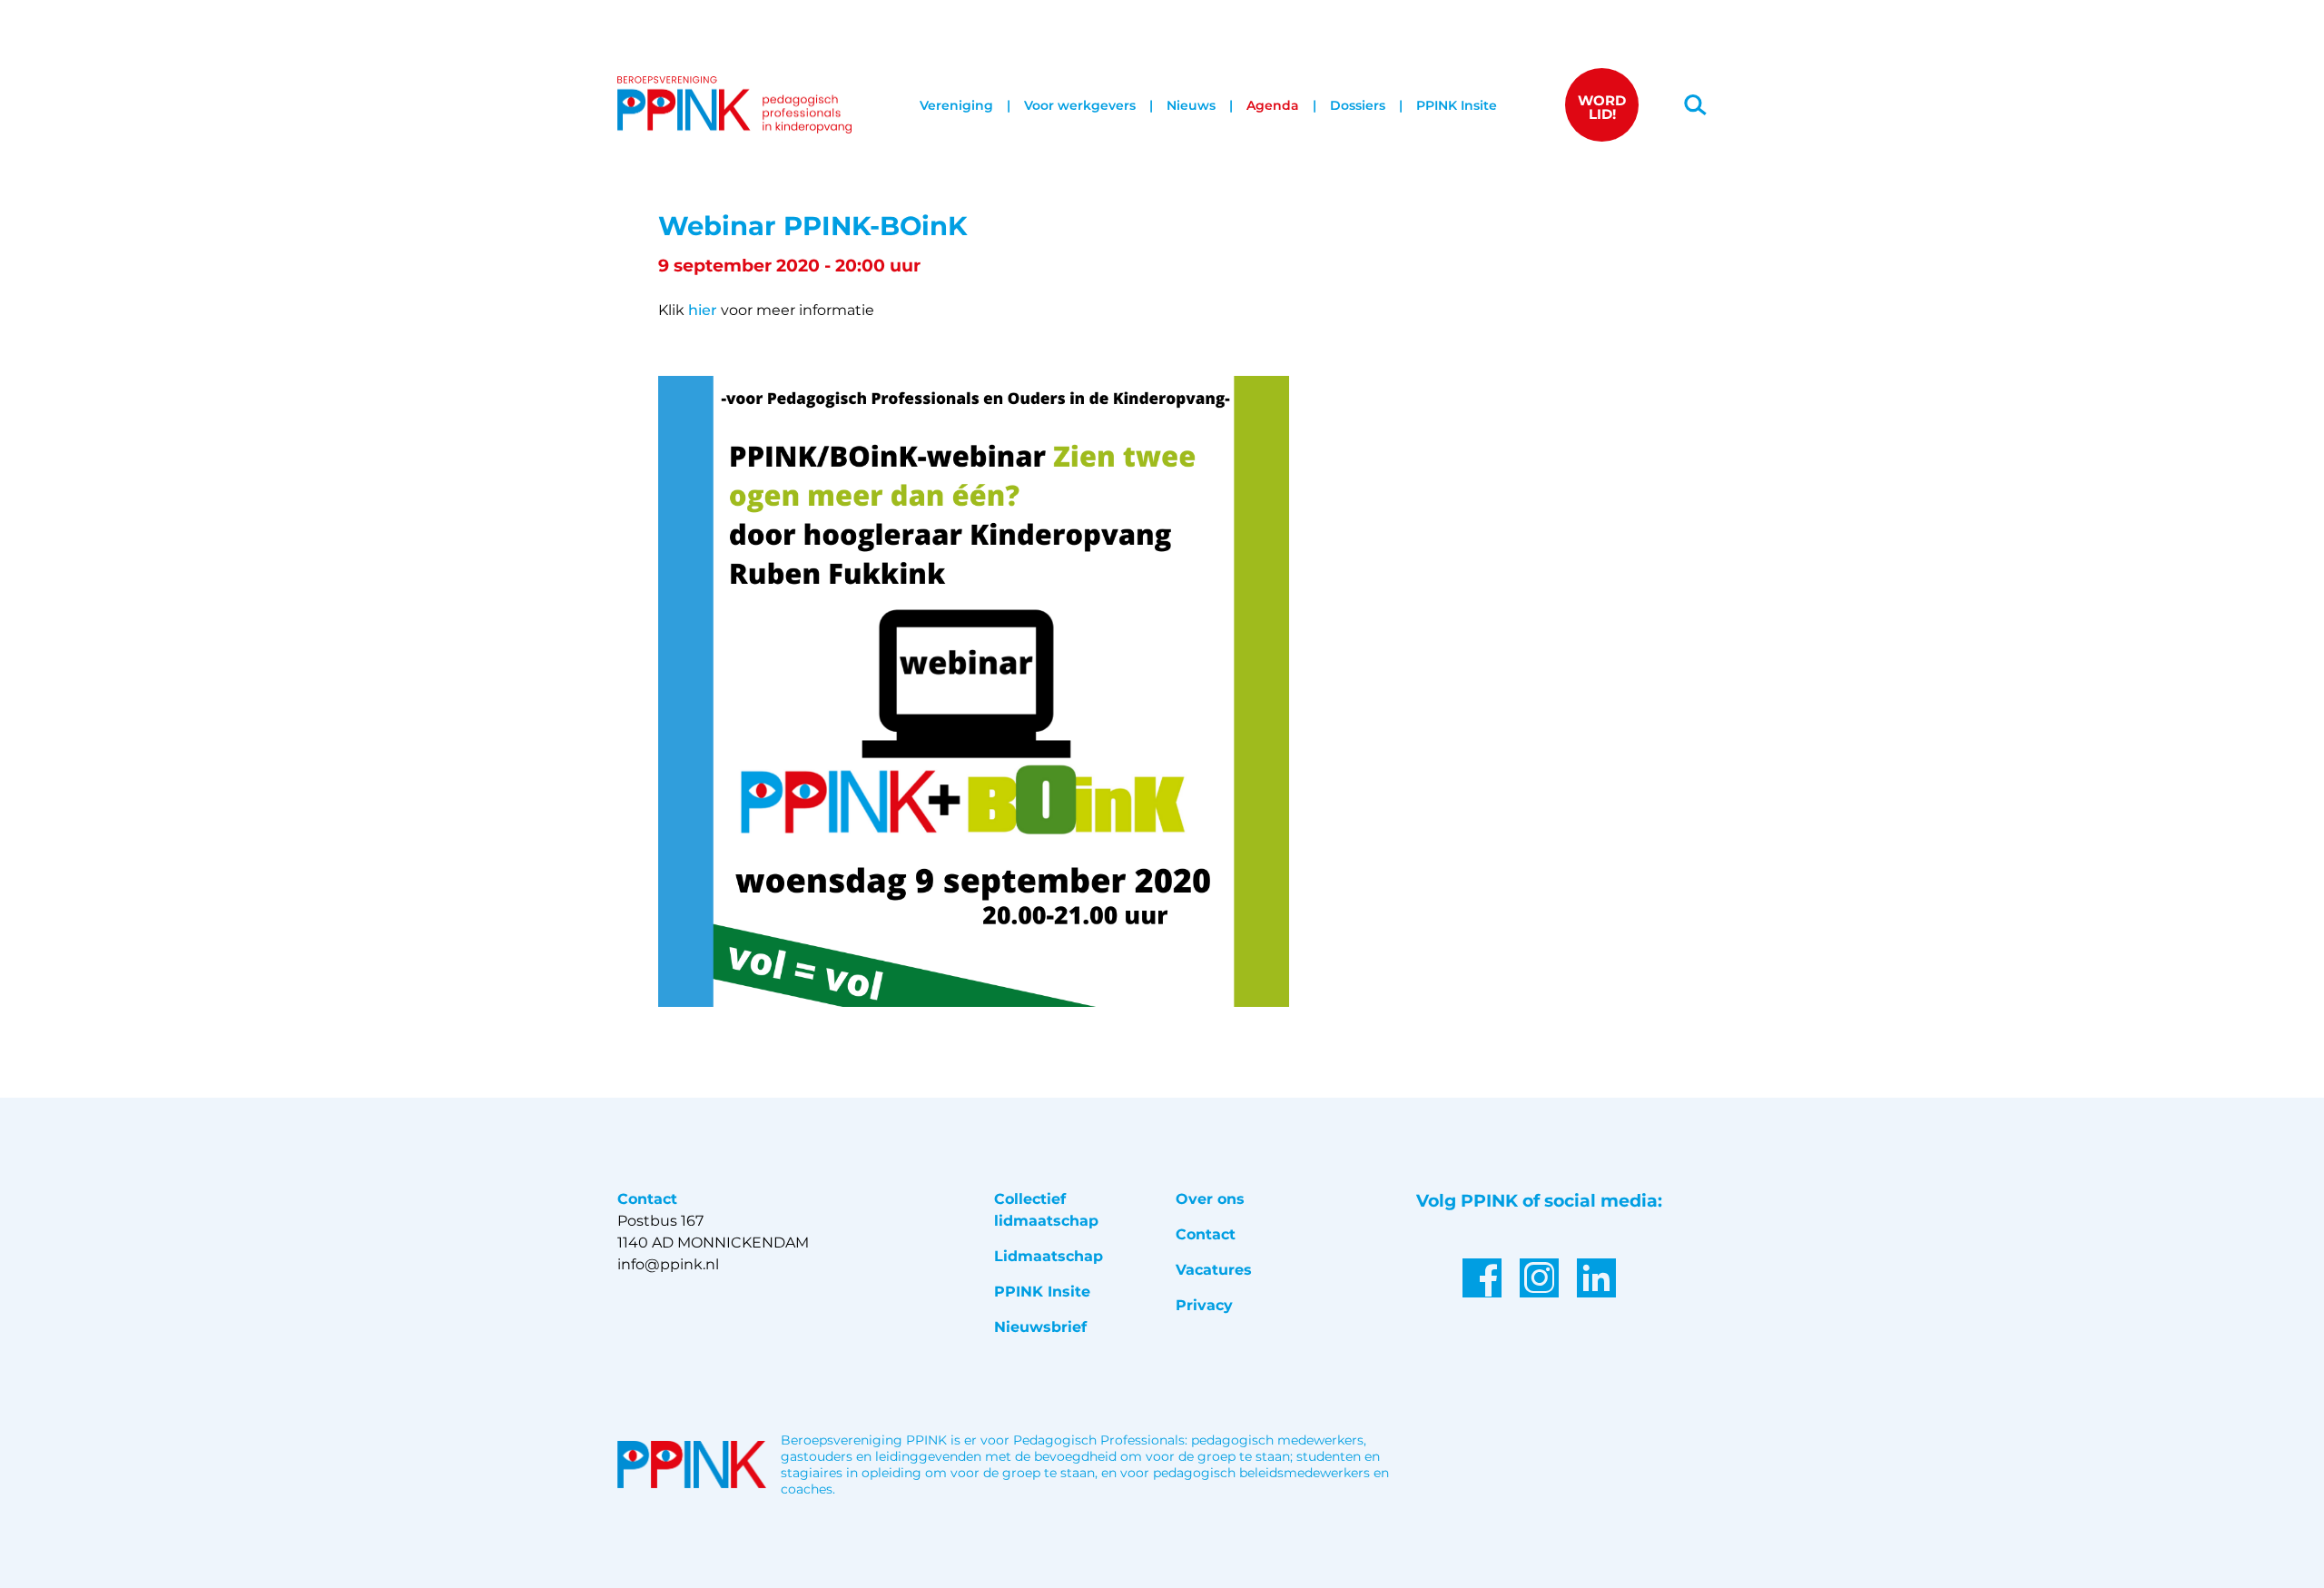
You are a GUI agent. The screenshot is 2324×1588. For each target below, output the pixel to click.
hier (703, 310)
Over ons (1210, 1199)
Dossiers (1358, 105)
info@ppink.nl (668, 1264)
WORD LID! (1602, 107)
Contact (1206, 1234)
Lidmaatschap (1049, 1256)
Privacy (1204, 1305)
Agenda (1273, 105)
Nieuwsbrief (1040, 1327)
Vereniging (956, 105)
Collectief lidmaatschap (1046, 1210)
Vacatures (1214, 1270)
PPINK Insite (1457, 105)
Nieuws (1191, 105)
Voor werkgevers (1080, 105)
